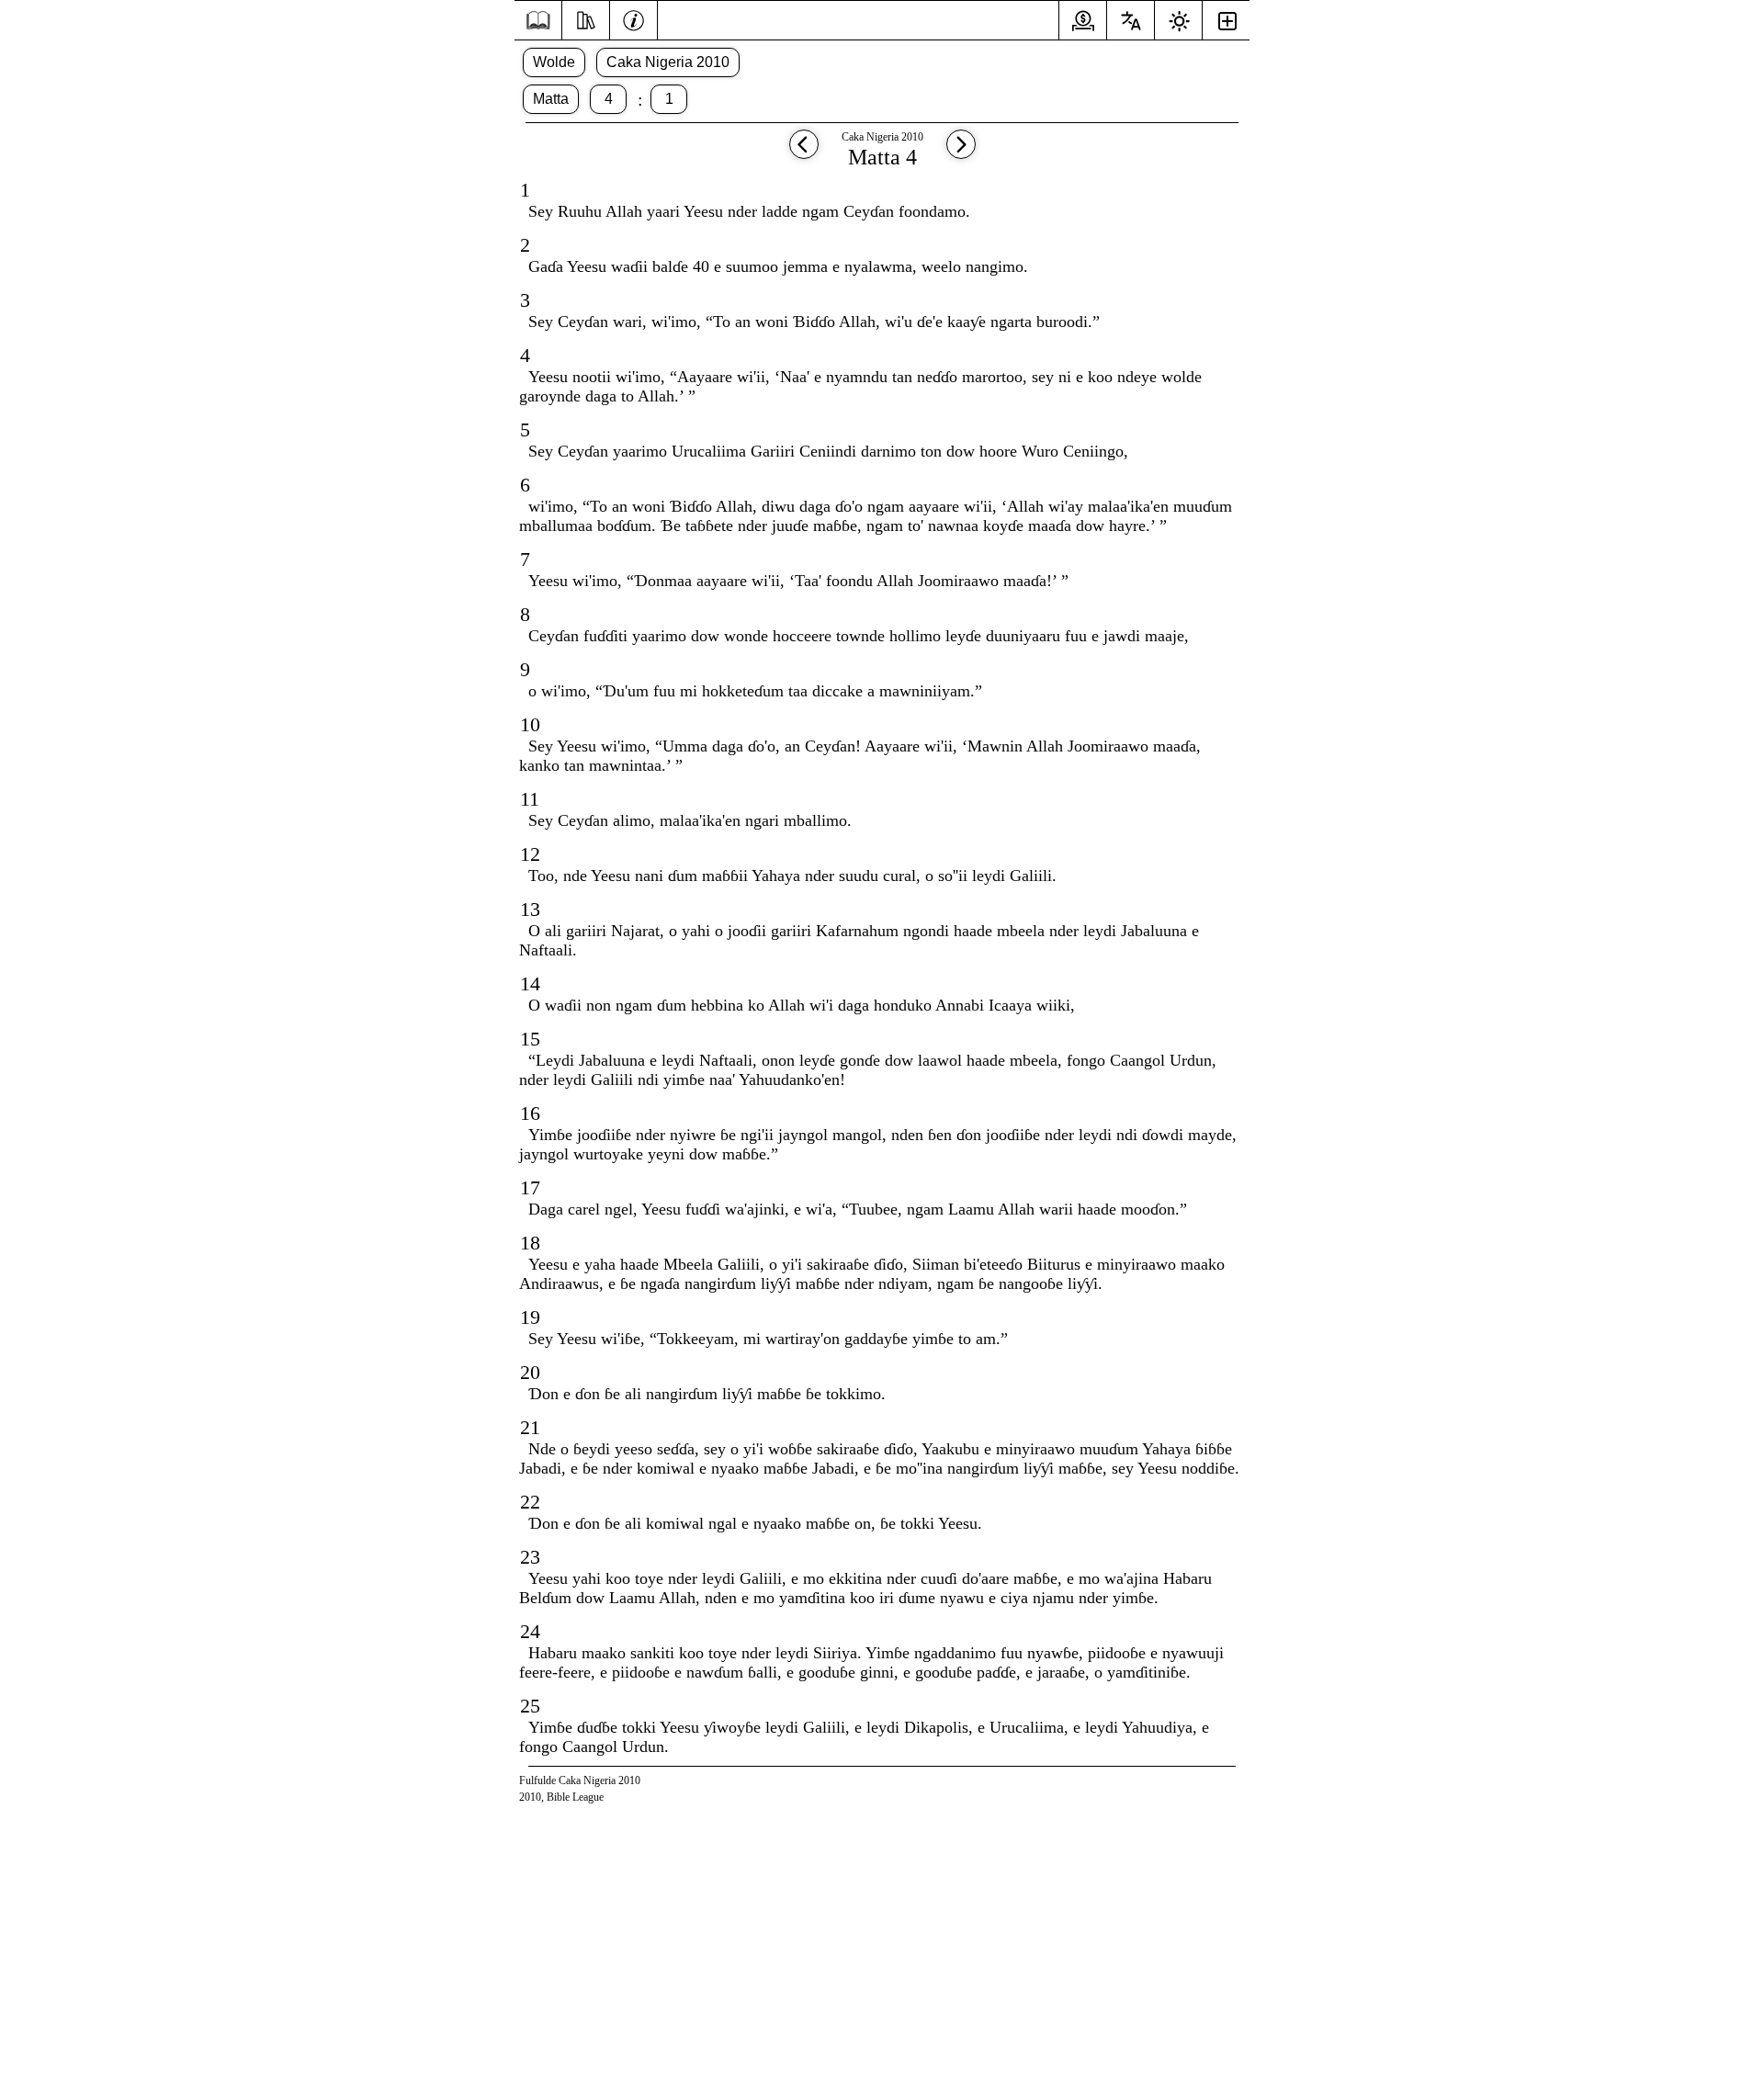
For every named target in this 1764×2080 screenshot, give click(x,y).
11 (530, 799)
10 (530, 724)
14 (530, 983)
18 (530, 1243)
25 (530, 1706)
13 (530, 909)
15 (530, 1039)
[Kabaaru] (633, 18)
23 (530, 1557)
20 (530, 1372)
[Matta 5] (961, 153)
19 (530, 1317)
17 (530, 1187)
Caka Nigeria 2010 (668, 62)
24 (530, 1631)
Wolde (554, 62)
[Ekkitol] (586, 18)
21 (530, 1427)
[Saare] (538, 21)
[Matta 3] (804, 153)
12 (530, 854)
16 (530, 1113)
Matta (551, 99)
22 (530, 1502)
